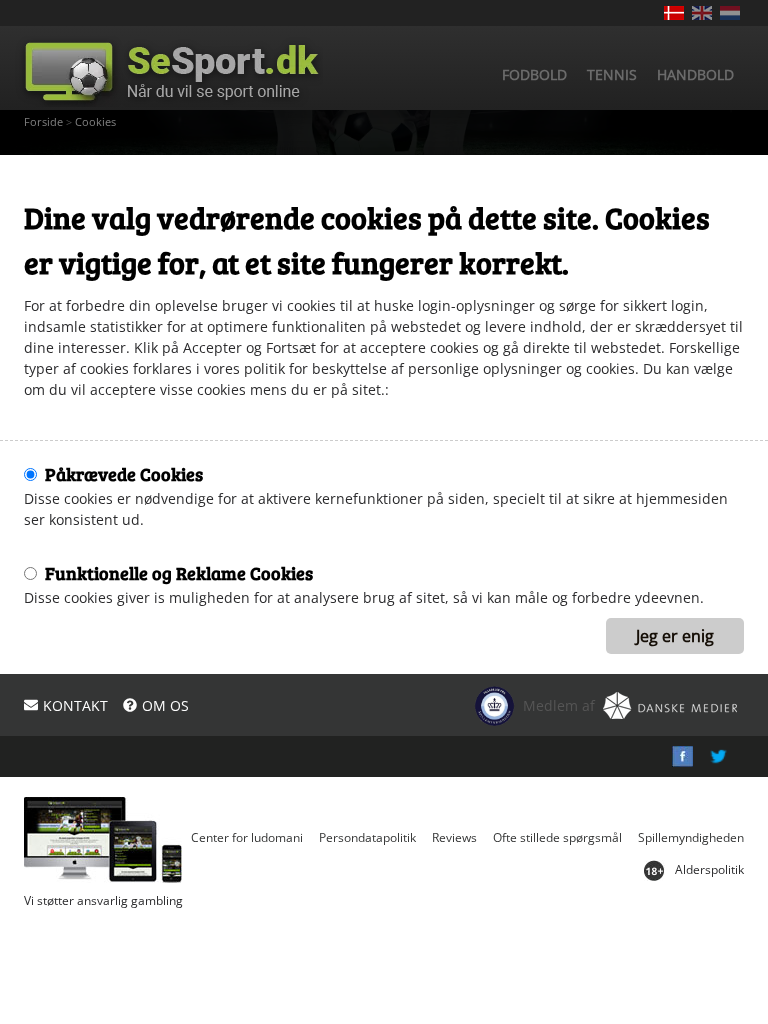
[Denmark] (674, 13)
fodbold (534, 74)
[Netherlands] (730, 13)
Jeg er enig (675, 636)
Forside (43, 121)
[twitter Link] (718, 756)
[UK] (702, 13)
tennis (612, 74)
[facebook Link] (682, 756)
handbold (695, 74)
